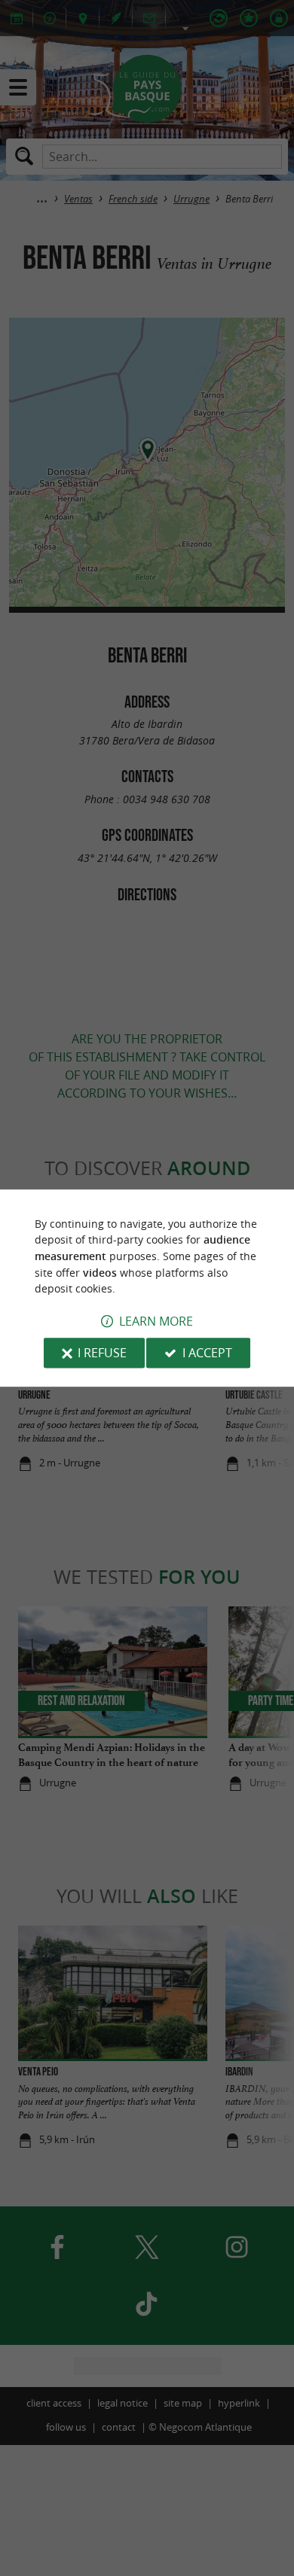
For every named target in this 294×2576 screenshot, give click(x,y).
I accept (207, 1353)
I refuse (102, 1353)
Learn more (156, 1321)
